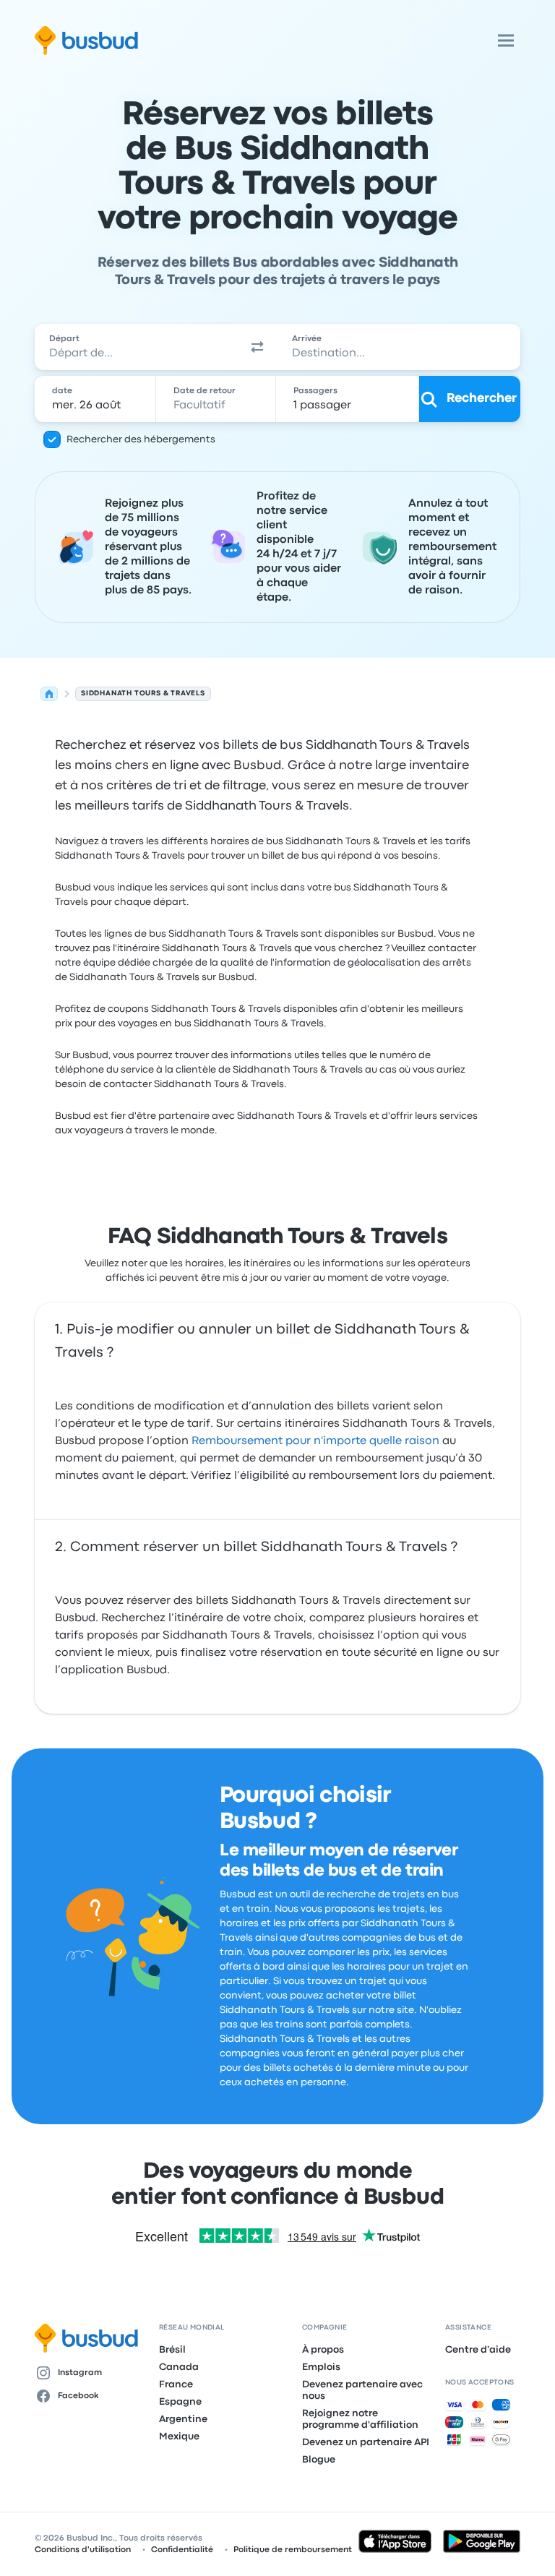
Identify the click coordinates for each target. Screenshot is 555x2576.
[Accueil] (49, 694)
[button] (257, 347)
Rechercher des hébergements (141, 439)
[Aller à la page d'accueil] (86, 40)
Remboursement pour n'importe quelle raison (315, 1441)
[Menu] (506, 40)
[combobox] (136, 347)
